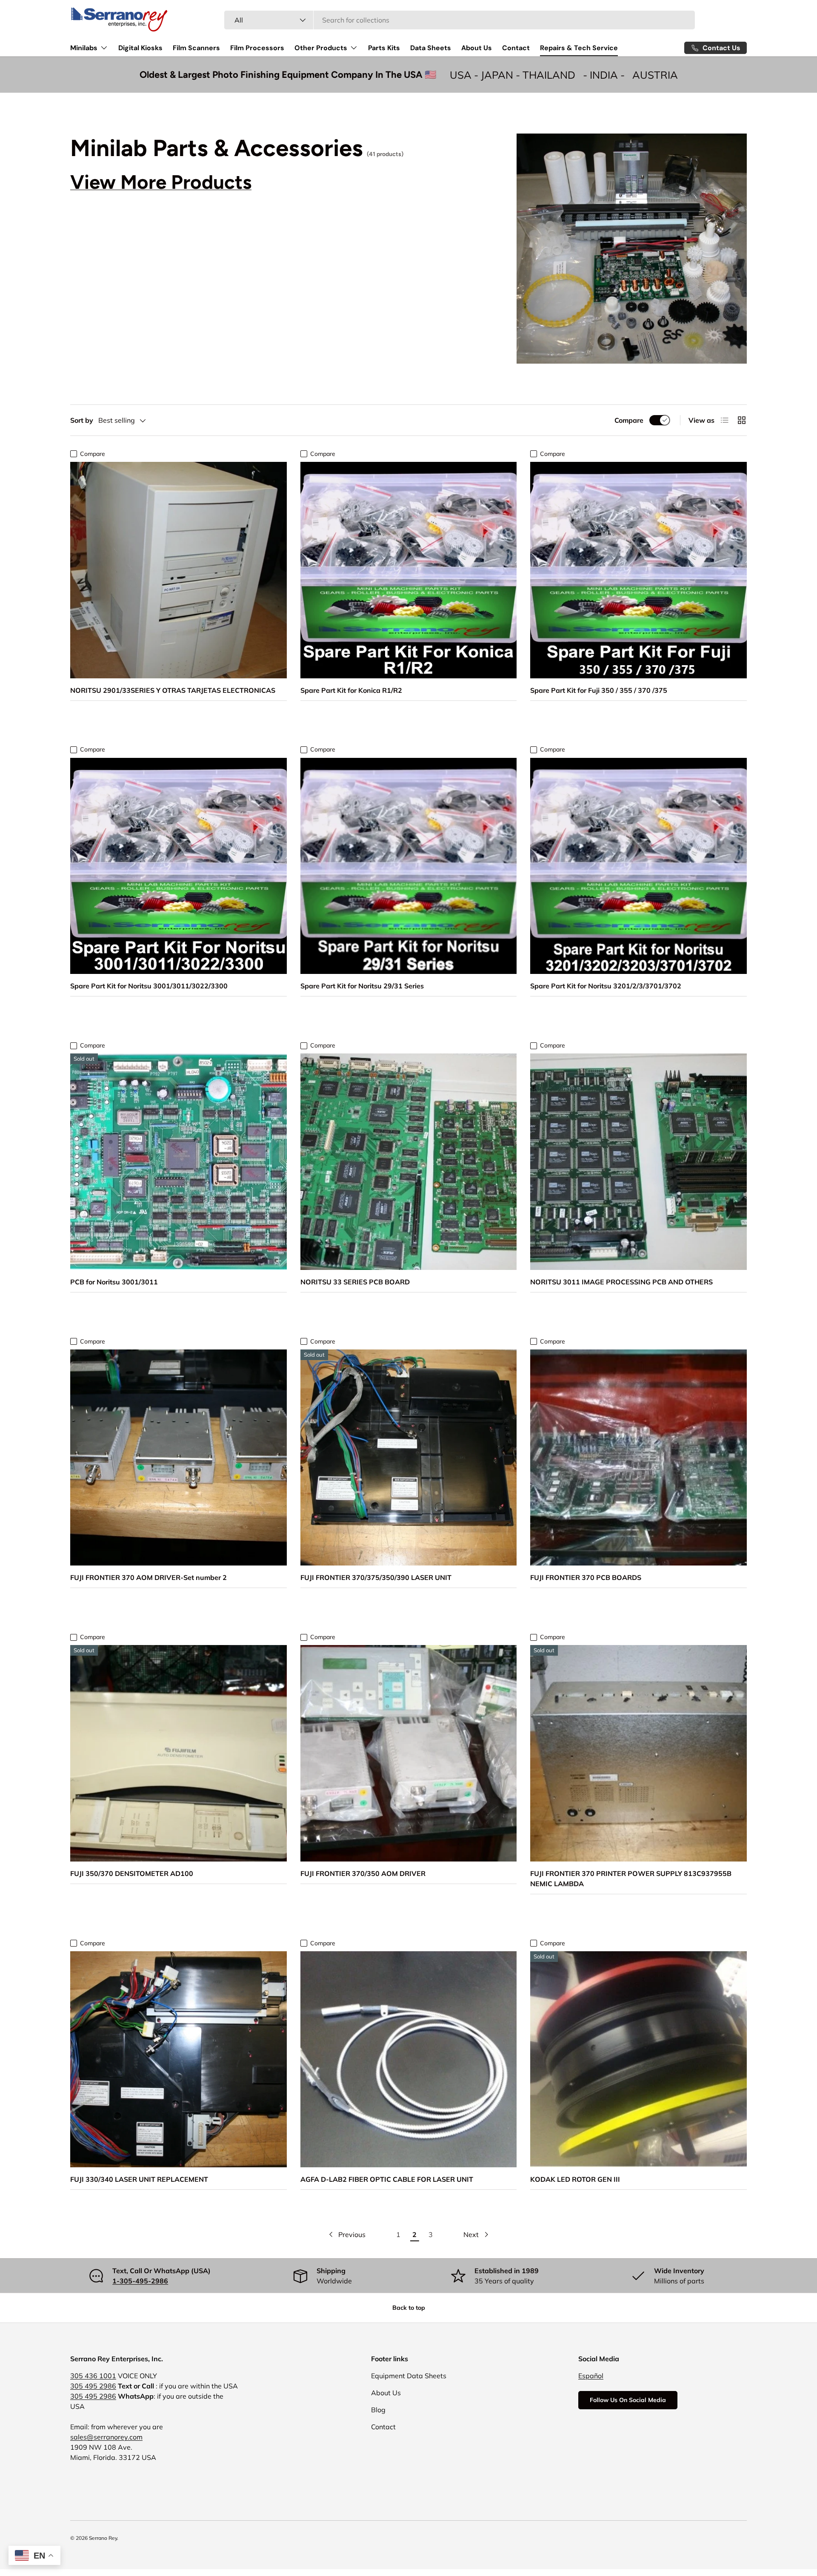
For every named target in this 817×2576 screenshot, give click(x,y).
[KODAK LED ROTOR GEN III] (638, 2059)
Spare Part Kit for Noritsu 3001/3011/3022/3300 (149, 986)
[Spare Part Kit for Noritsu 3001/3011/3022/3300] (179, 866)
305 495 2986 (93, 2386)
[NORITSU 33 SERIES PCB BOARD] (409, 1162)
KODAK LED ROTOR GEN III (575, 2179)
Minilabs (84, 48)
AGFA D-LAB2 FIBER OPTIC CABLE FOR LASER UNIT (387, 2179)
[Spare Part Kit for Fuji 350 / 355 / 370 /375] (638, 570)
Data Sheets (431, 48)
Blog (378, 2410)
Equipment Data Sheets (409, 2376)
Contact (516, 48)
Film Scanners (196, 48)
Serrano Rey (103, 2538)
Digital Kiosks (140, 48)
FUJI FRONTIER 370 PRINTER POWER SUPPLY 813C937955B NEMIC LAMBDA (631, 1879)
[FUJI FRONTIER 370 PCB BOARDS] (638, 1458)
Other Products (321, 48)
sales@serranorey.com (106, 2437)
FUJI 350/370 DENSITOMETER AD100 (132, 1873)
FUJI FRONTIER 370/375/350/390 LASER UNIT (376, 1577)
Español (591, 2376)
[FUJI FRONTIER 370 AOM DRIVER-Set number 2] (179, 1458)
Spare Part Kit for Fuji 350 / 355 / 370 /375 (599, 690)
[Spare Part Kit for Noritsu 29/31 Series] (409, 866)
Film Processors (257, 48)
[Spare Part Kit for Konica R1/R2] (409, 570)
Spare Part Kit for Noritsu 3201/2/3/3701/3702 (606, 986)
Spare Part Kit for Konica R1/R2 (351, 690)
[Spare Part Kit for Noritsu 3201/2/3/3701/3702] (638, 866)
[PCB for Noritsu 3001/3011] (179, 1162)
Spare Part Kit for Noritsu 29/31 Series (362, 986)
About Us (477, 48)
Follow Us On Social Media (628, 2400)
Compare (629, 420)
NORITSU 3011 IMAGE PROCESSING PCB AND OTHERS (621, 1282)
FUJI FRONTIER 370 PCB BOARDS (586, 1577)
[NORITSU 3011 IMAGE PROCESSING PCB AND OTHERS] (638, 1162)
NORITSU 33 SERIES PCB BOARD (355, 1282)
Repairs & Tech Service (579, 48)
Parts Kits (384, 48)
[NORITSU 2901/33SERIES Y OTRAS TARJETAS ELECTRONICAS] (179, 570)
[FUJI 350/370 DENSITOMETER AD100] (179, 1753)
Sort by (82, 420)
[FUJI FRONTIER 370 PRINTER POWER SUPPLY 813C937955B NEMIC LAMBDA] (638, 1753)
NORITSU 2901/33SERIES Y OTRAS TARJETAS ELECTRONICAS (173, 690)
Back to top (409, 2308)
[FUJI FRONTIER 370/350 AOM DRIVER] (409, 1753)
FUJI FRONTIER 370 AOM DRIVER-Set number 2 (149, 1577)
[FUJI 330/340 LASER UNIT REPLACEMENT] (179, 2059)
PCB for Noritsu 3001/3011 (114, 1282)
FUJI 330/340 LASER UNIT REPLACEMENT (139, 2179)
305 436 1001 (93, 2376)
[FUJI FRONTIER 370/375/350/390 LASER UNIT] (409, 1458)
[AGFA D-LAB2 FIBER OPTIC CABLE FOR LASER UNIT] (409, 2059)
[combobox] (460, 20)
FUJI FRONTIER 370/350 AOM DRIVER (363, 1873)
